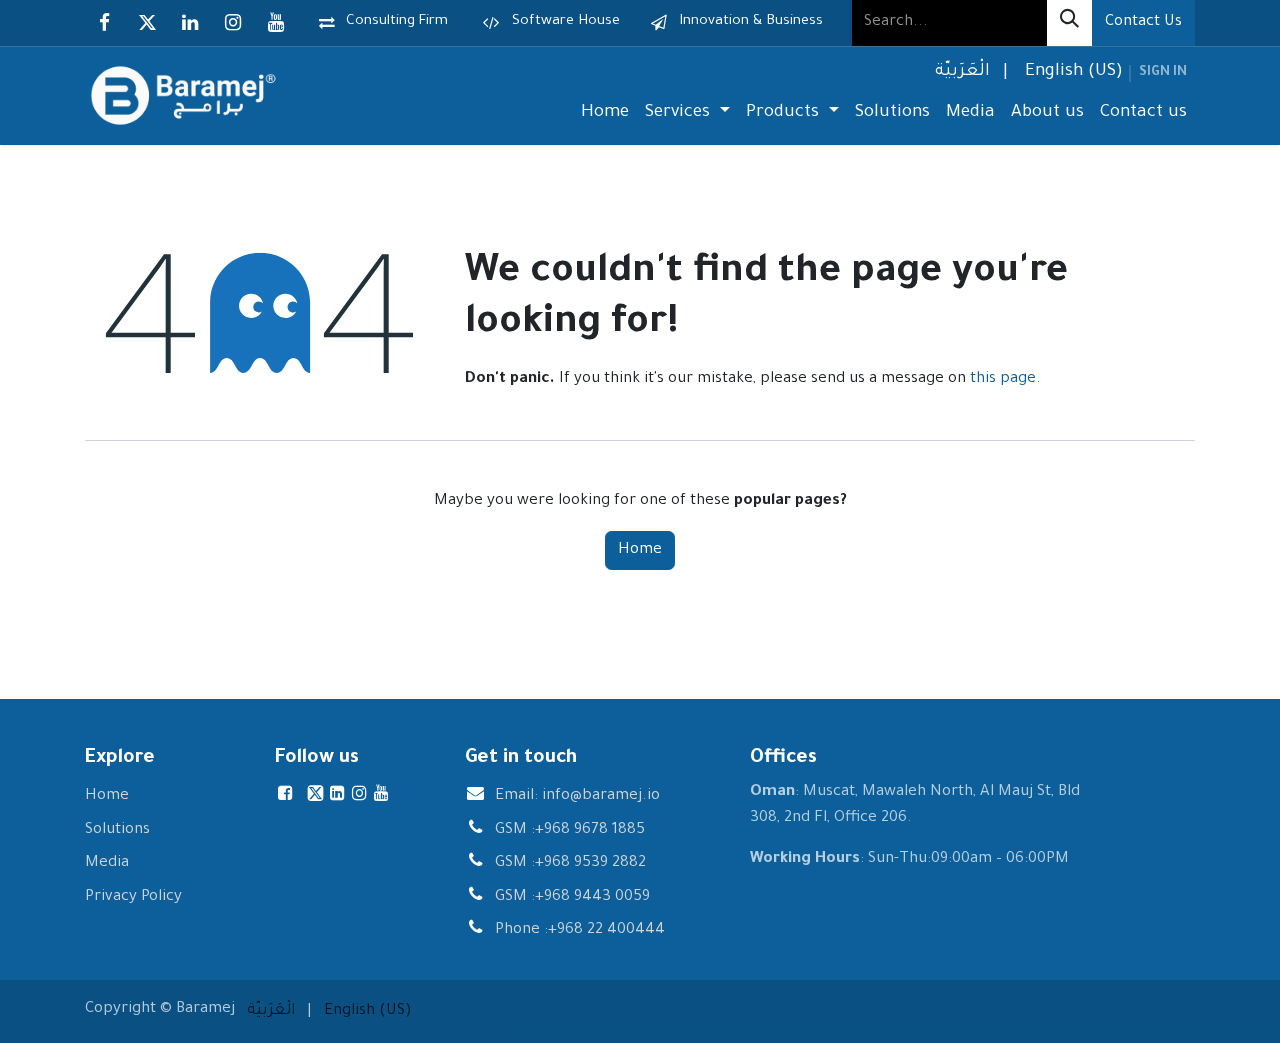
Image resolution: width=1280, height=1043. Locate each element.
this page (1003, 379)
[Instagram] (233, 23)
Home (640, 550)
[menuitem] (960, 73)
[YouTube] (276, 23)
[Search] (1069, 23)
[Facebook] (104, 23)
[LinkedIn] (190, 23)
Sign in (1163, 73)
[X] (147, 23)
